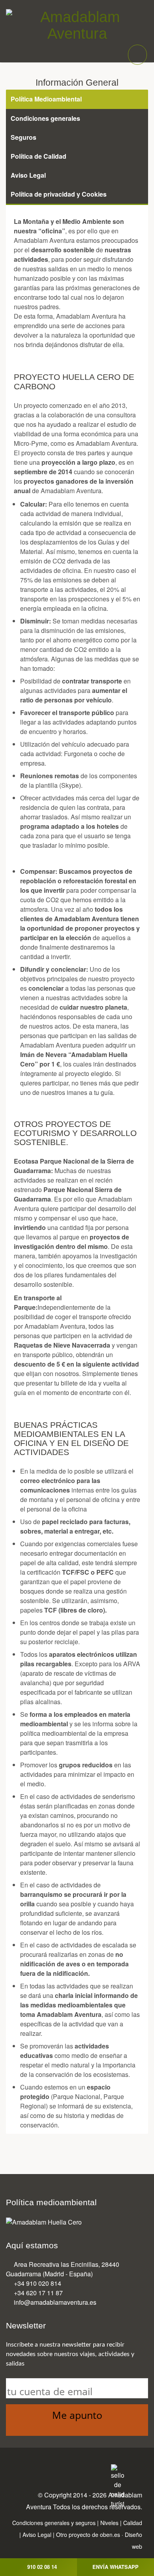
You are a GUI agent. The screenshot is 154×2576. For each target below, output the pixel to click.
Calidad (133, 2523)
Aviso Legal (37, 2535)
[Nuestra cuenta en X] (53, 2470)
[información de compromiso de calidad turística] (117, 2485)
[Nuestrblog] (101, 2470)
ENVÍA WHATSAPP (115, 2567)
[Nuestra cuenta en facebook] (36, 2470)
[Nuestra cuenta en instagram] (69, 2470)
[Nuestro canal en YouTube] (85, 2470)
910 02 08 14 (42, 2567)
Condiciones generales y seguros (54, 2523)
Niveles (109, 2523)
